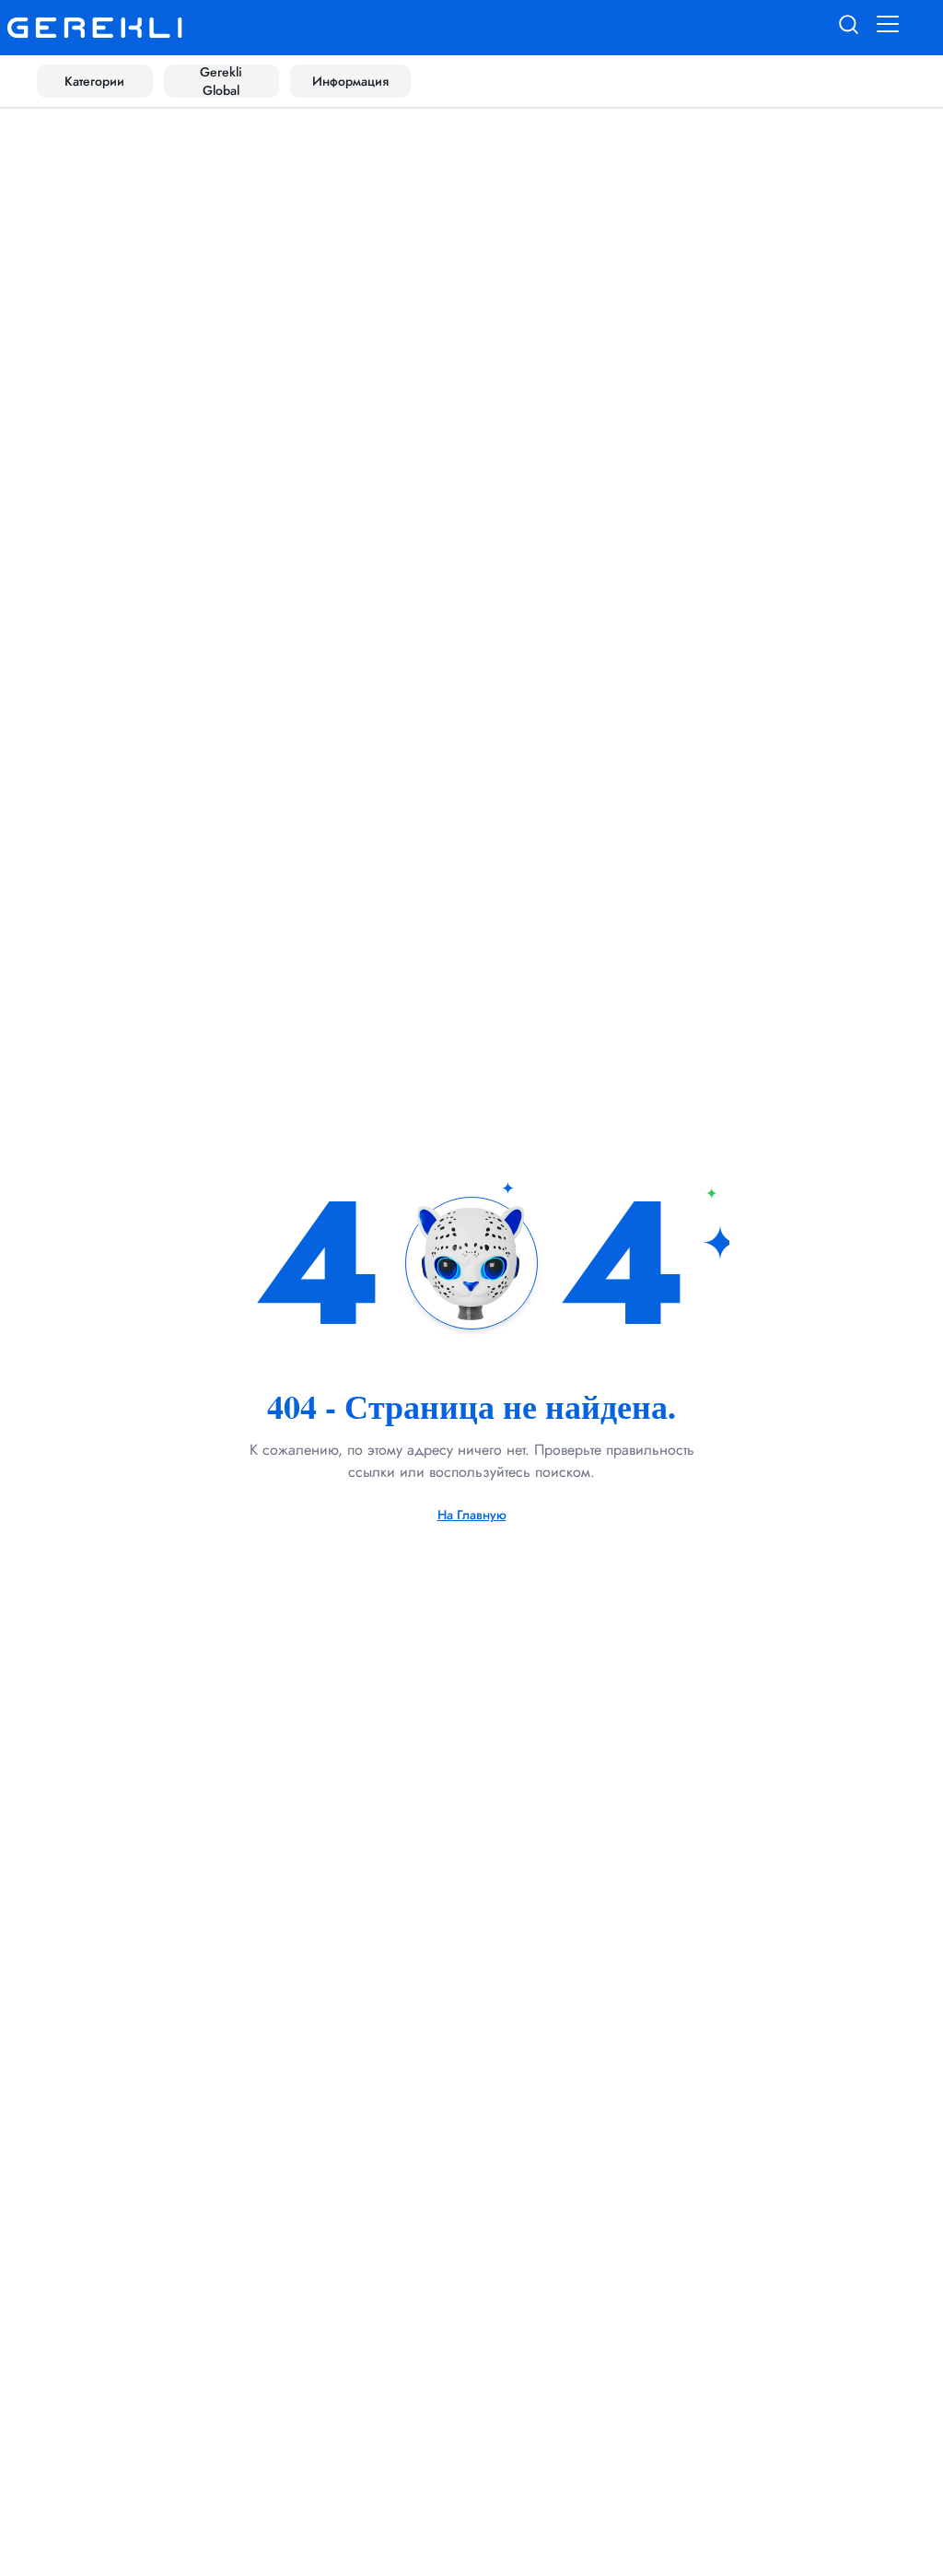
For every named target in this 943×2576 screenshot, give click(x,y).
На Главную (472, 1515)
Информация (350, 81)
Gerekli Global (221, 81)
